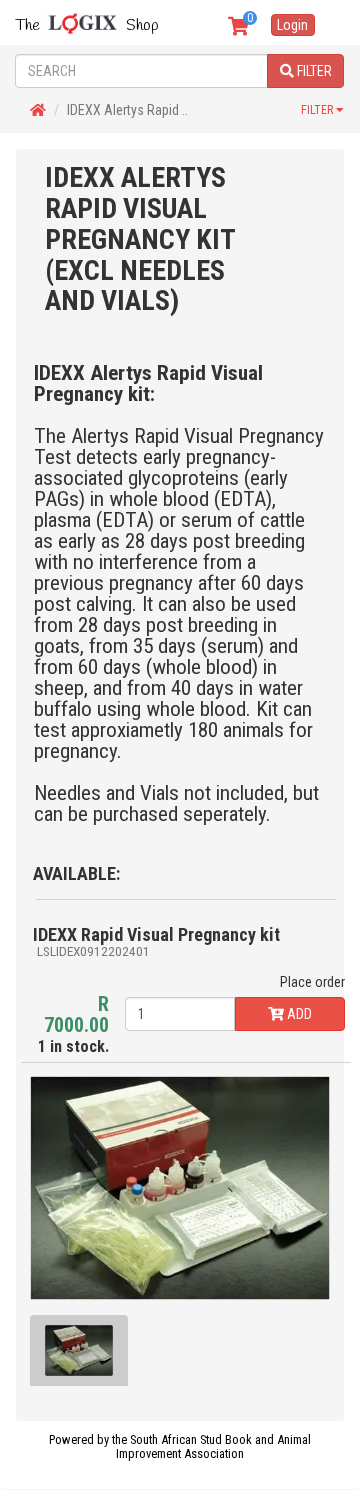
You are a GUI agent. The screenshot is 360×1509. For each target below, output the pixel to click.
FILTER (313, 71)
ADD (298, 1014)
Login (292, 25)
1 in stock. (73, 1025)
